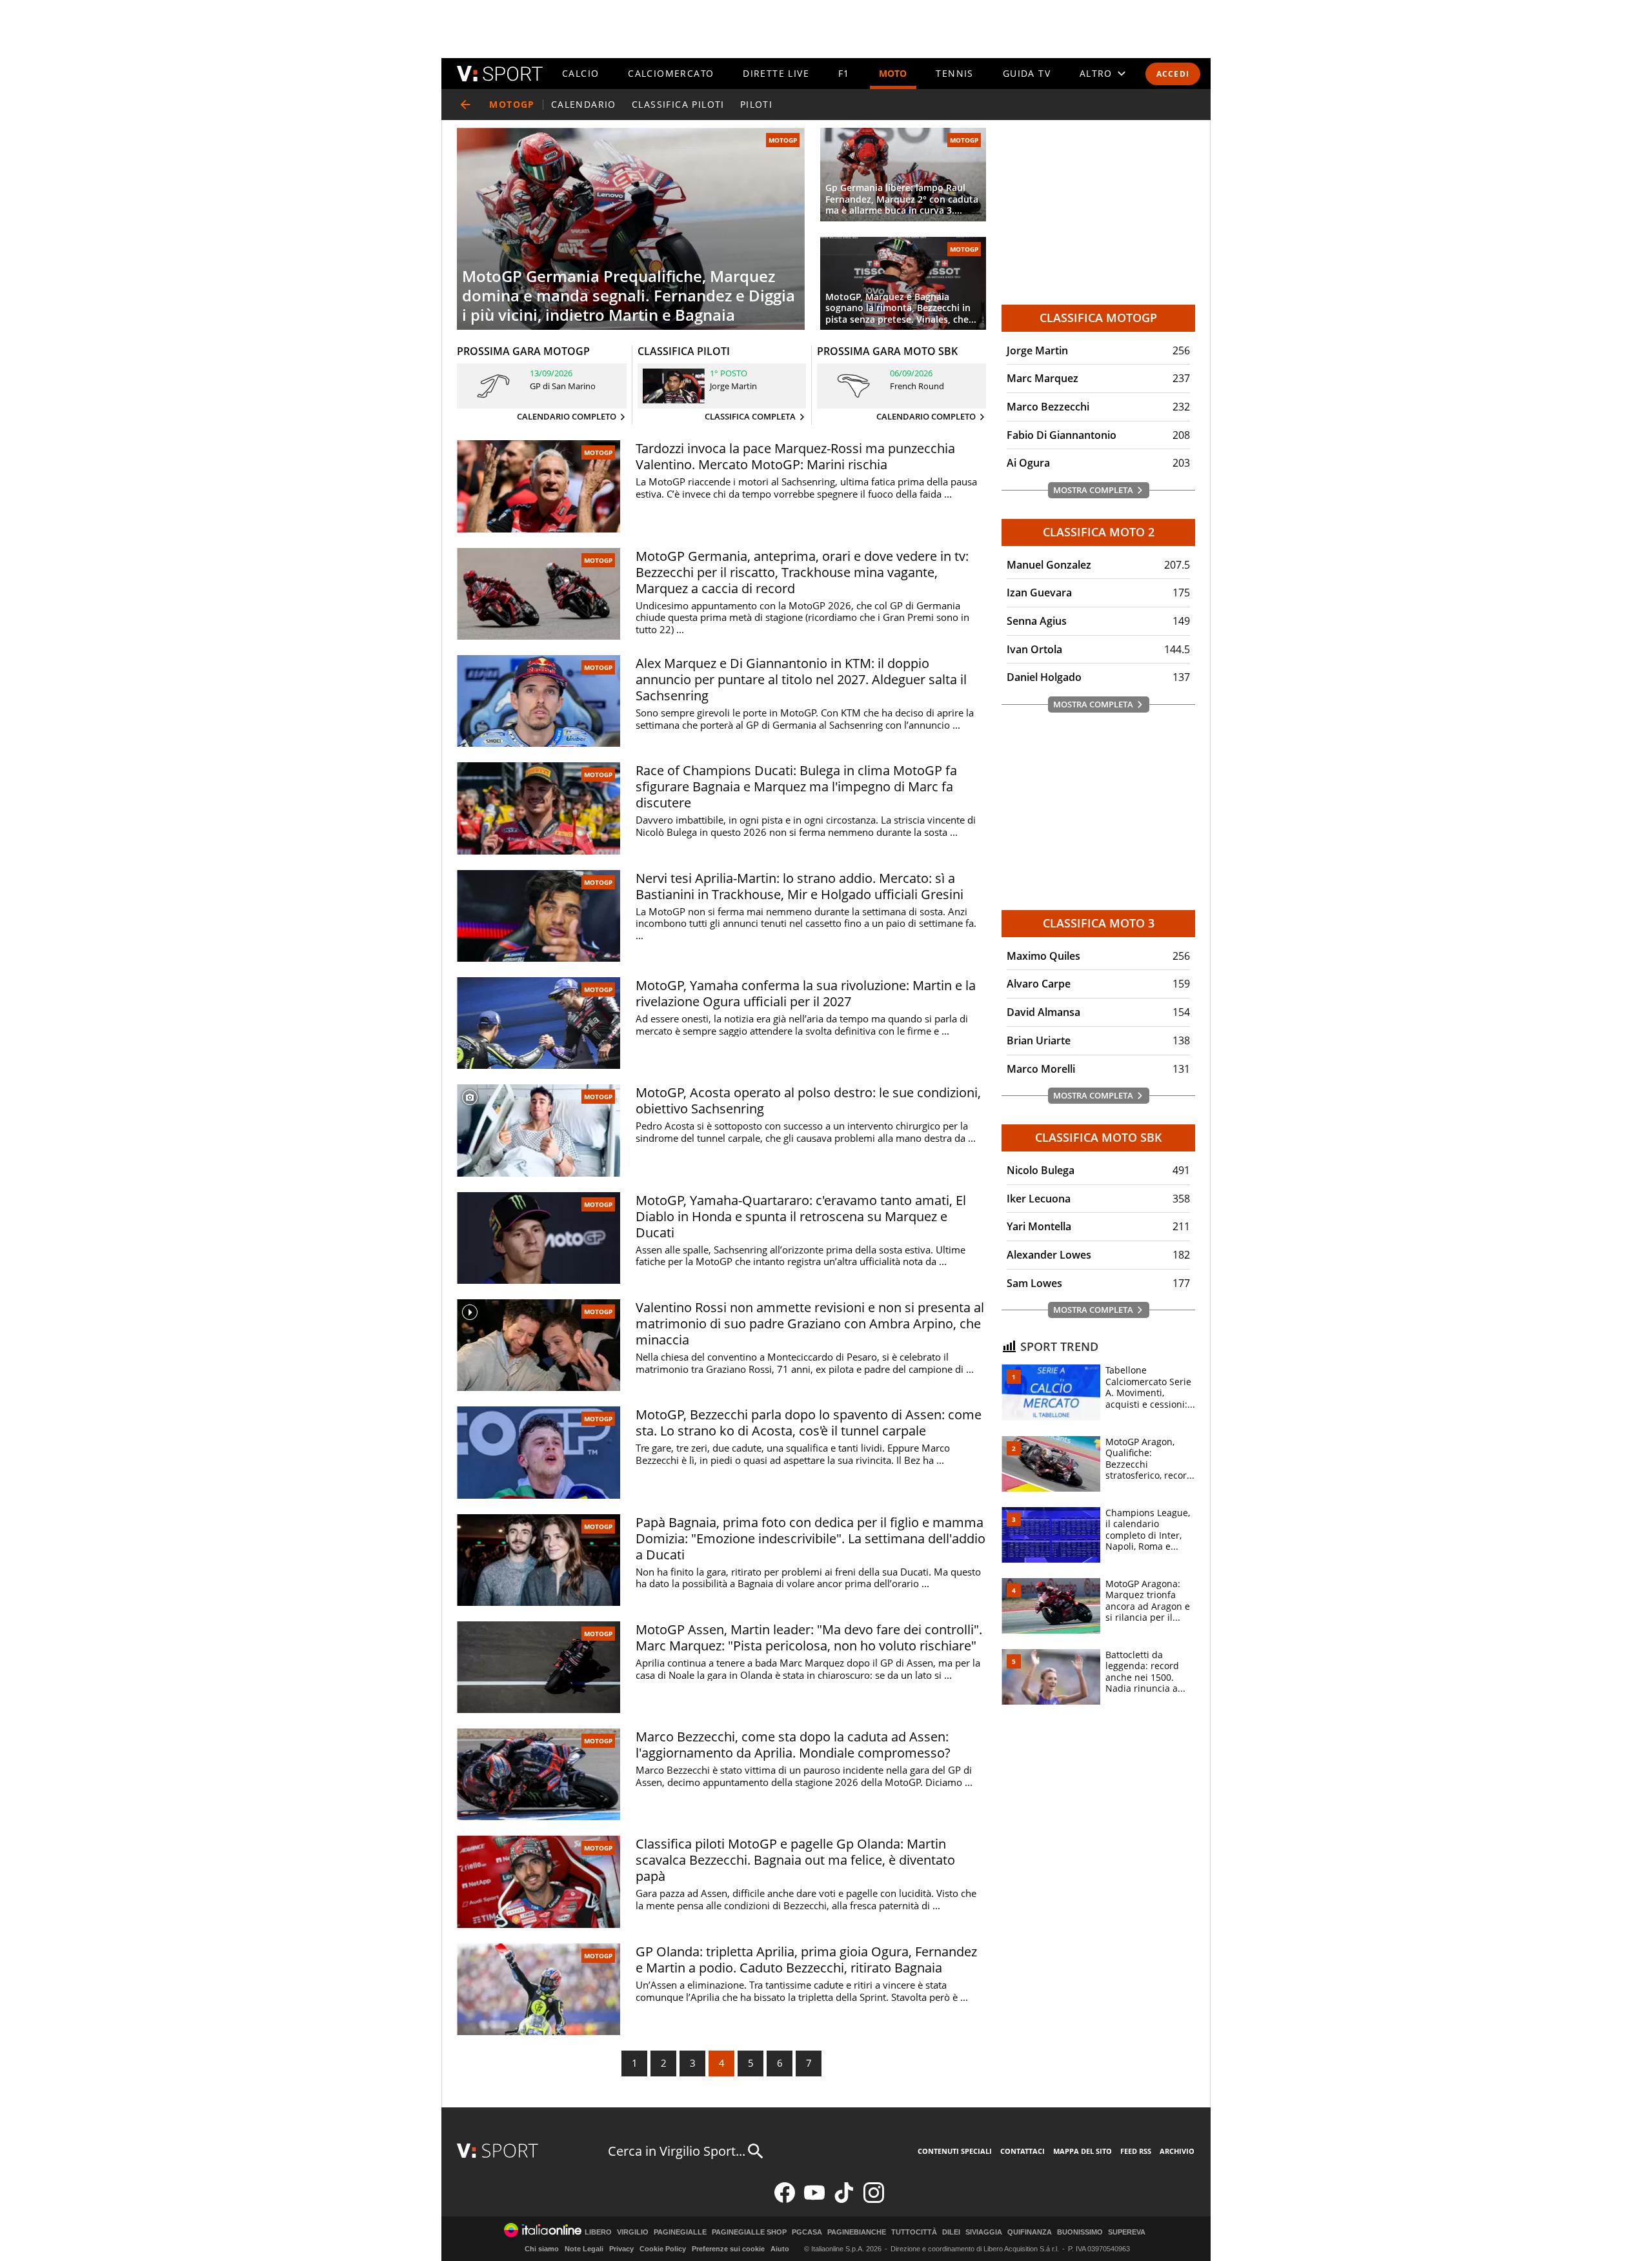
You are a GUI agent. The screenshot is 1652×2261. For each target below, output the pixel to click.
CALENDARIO (584, 104)
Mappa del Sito (1083, 2151)
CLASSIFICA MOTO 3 (1099, 923)
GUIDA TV (1027, 73)
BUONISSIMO (1080, 2232)
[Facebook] (785, 2200)
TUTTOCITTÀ (914, 2232)
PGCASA (807, 2232)
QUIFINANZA (1030, 2232)
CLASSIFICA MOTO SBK (1099, 1137)
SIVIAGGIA (984, 2232)
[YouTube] (814, 2200)
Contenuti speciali (955, 2151)
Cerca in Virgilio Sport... (677, 2151)
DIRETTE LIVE (776, 73)
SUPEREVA (1127, 2232)
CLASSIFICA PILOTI (678, 104)
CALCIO (580, 73)
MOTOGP (783, 140)
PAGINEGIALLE (680, 2232)
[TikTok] (844, 2200)
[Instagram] (874, 2200)
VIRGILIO (633, 2232)
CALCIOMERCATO (671, 73)
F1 (844, 73)
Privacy (621, 2249)
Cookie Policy (663, 2249)
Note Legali (584, 2249)
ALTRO (1096, 73)
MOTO (893, 73)
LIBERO (598, 2232)
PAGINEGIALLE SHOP (749, 2232)
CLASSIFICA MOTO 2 (1099, 532)
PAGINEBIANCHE (857, 2232)
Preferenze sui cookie (728, 2249)
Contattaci (1022, 2151)
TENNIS (954, 73)
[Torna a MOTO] (465, 105)
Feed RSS (1136, 2151)
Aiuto (780, 2249)
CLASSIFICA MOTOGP (1098, 318)
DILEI (951, 2232)
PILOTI (756, 104)
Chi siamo (542, 2249)
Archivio (1177, 2151)
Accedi (1173, 74)
